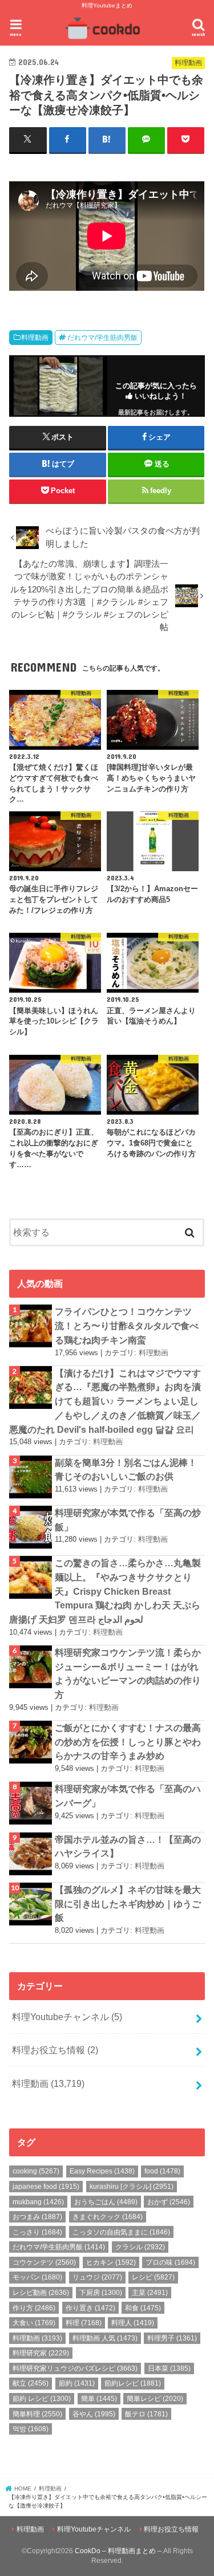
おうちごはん (106, 2202)
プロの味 (170, 2262)
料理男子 (172, 2338)
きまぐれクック (108, 2217)
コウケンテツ (44, 2262)
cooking (36, 2171)
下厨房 (101, 2293)
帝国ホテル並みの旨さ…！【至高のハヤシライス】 (128, 1846)
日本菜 (169, 2368)
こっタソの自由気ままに (121, 2232)
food (162, 2171)
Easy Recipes (102, 2171)
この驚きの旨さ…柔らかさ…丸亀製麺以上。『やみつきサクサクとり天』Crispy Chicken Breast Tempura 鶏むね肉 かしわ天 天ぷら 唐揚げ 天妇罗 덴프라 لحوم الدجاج (105, 1591)
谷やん (94, 2414)
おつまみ (37, 2217)
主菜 (150, 2293)
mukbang (38, 2202)
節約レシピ (133, 2383)
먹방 (31, 2429)
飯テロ (146, 2414)
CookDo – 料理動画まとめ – (118, 2551)
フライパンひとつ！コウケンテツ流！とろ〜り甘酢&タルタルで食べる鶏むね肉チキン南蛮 (127, 1325)
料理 (84, 2323)
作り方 (34, 2308)
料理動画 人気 (105, 2338)
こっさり (37, 2232)
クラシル (140, 2247)
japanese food (46, 2187)
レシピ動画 (41, 2293)
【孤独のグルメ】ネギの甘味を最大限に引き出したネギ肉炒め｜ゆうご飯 (128, 1903)
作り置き (90, 2308)
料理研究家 (41, 2353)
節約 (77, 2383)
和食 (143, 2308)
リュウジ (97, 2277)
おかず (169, 2202)
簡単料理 (37, 2414)
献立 (31, 2383)
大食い (34, 2323)
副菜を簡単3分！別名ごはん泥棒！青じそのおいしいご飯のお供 (126, 1470)
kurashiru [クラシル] (132, 2187)
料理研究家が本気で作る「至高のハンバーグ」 (128, 1796)
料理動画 (35, 338)
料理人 (133, 2323)
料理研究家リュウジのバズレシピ (75, 2368)
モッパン (37, 2277)
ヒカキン (111, 2262)
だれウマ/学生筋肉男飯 (102, 338)
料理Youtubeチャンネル (67, 2017)
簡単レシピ (155, 2399)
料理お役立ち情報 (55, 2050)
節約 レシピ (42, 2399)
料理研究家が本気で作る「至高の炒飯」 (128, 1520)
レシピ (153, 2277)
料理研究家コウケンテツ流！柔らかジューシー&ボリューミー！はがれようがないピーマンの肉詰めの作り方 (128, 1673)
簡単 (99, 2399)
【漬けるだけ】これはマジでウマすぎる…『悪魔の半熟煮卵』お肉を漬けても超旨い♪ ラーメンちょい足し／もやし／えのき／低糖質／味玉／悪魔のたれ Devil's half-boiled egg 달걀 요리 (105, 1401)
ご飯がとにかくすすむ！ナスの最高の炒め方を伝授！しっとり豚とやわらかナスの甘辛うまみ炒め (128, 1742)
